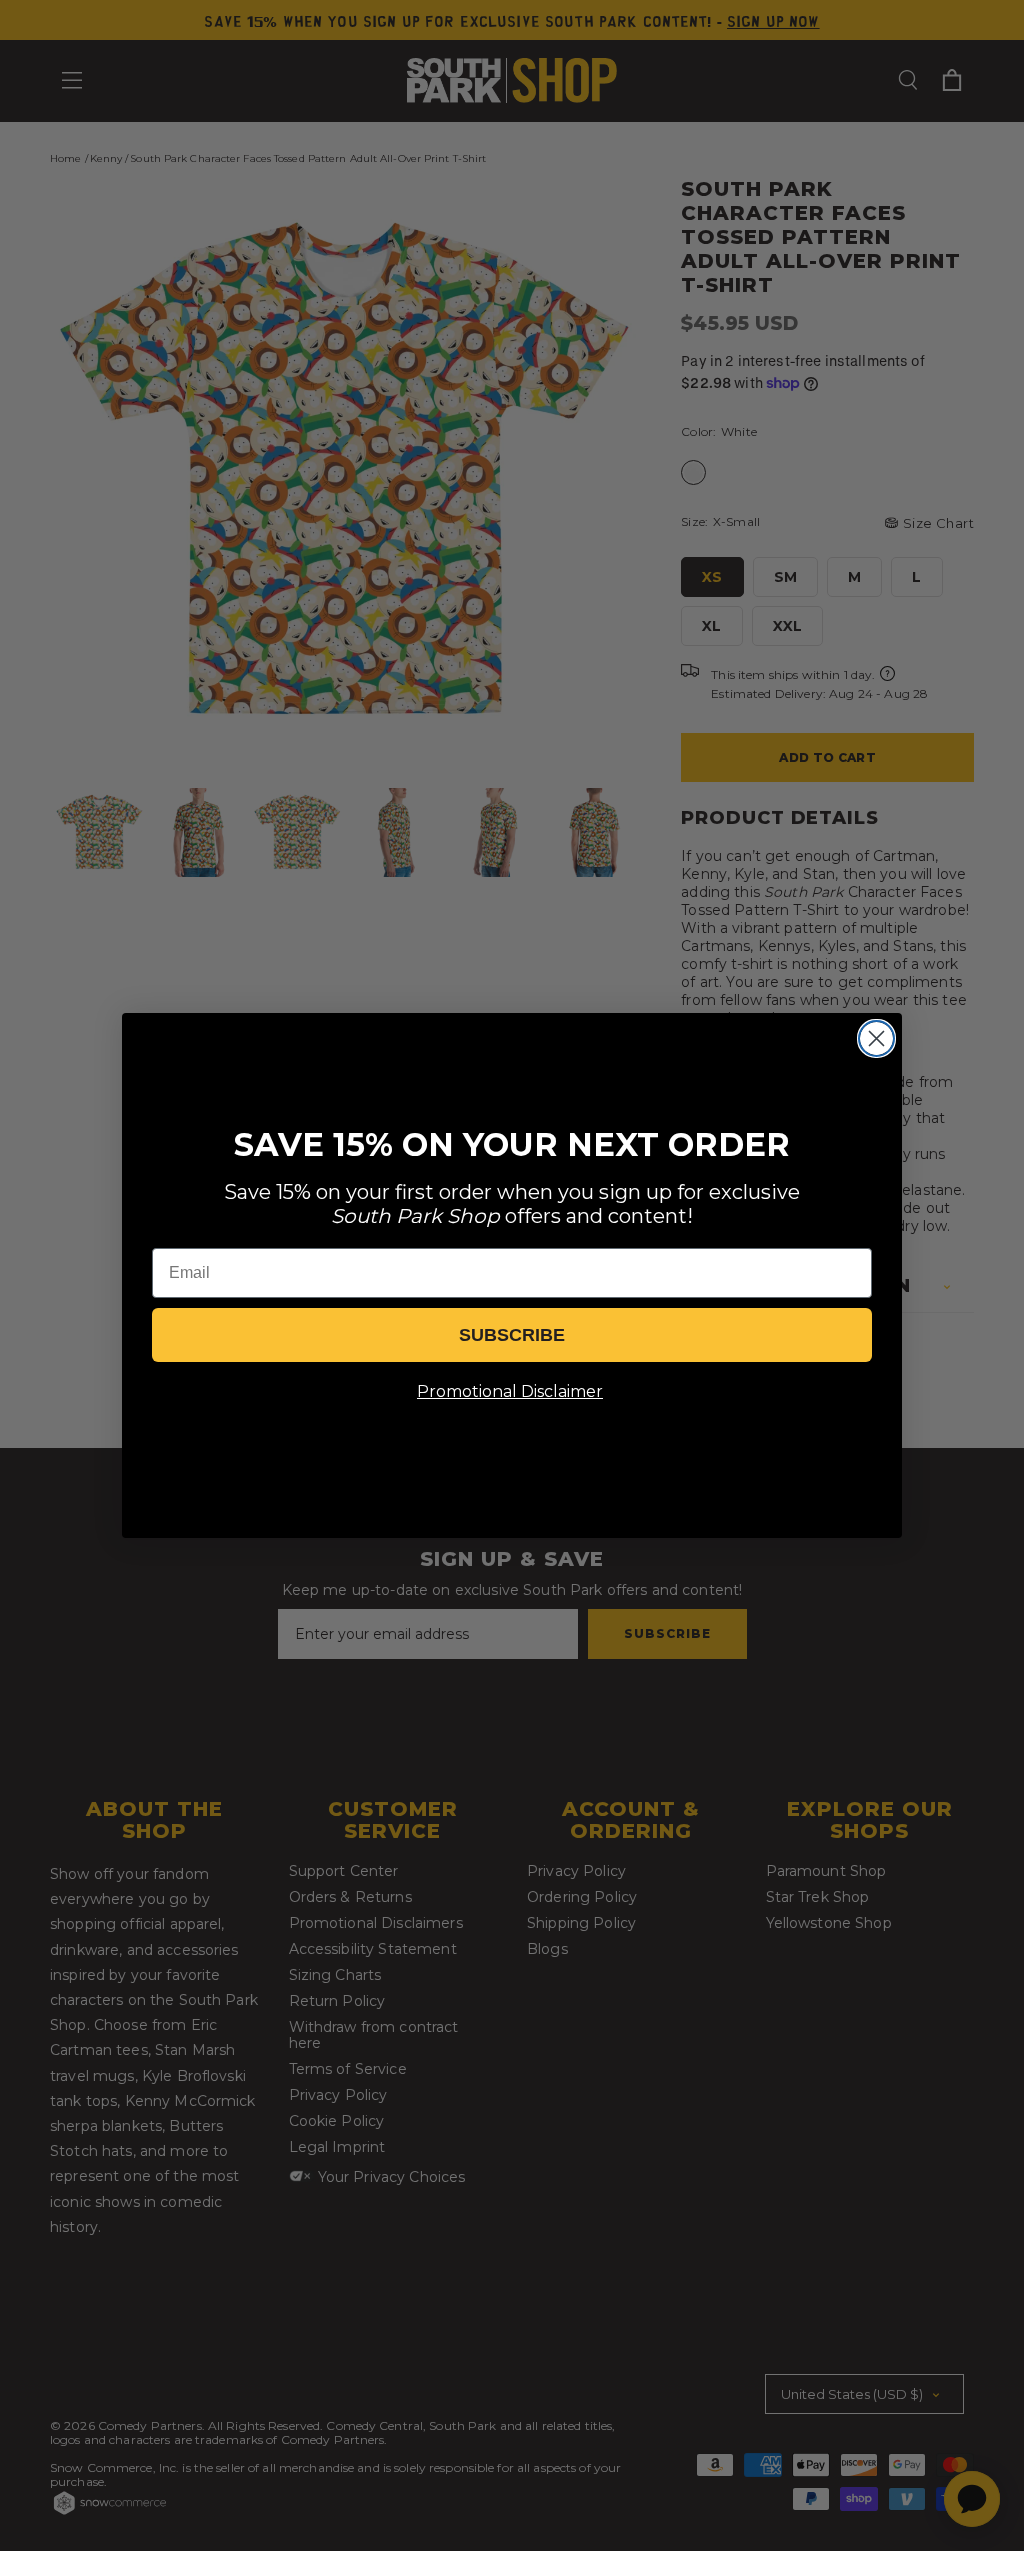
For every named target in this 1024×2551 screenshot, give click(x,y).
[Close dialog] (876, 1038)
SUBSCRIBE (512, 1335)
